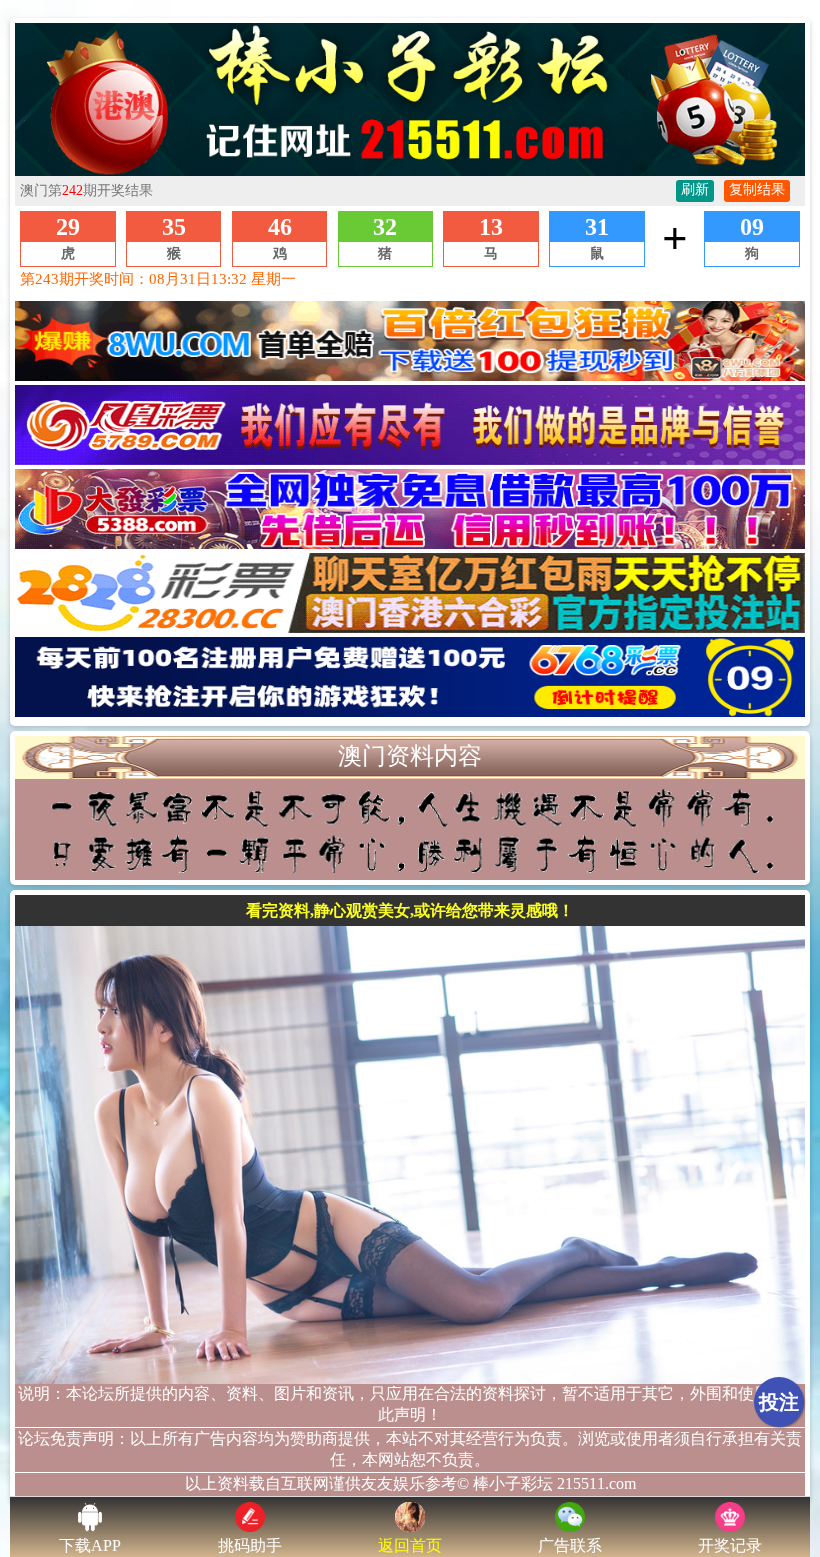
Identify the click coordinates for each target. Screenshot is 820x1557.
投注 (779, 1402)
